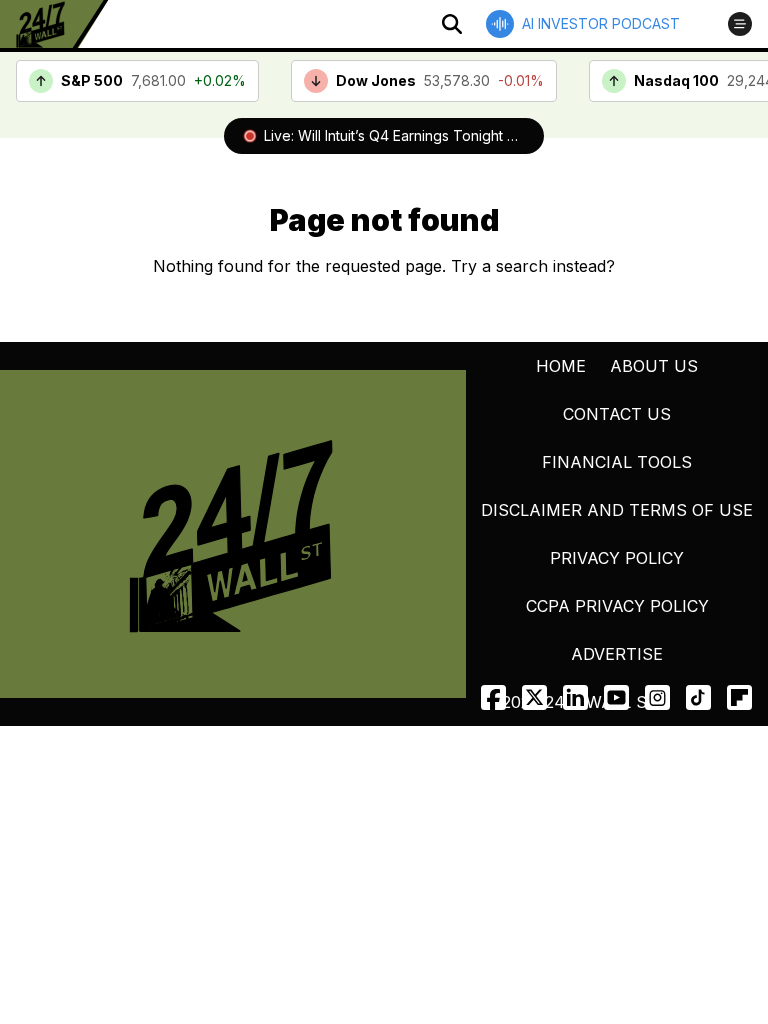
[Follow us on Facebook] (493, 697)
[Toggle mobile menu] (740, 24)
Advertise (617, 654)
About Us (654, 366)
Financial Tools (617, 462)
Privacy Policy (617, 558)
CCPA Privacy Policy (617, 606)
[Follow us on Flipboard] (739, 697)
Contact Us (617, 414)
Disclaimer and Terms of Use (617, 510)
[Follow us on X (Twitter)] (534, 697)
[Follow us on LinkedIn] (575, 697)
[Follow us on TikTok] (698, 697)
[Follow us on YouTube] (616, 697)
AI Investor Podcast (601, 23)
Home (561, 366)
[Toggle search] (452, 24)
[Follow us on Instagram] (657, 697)
